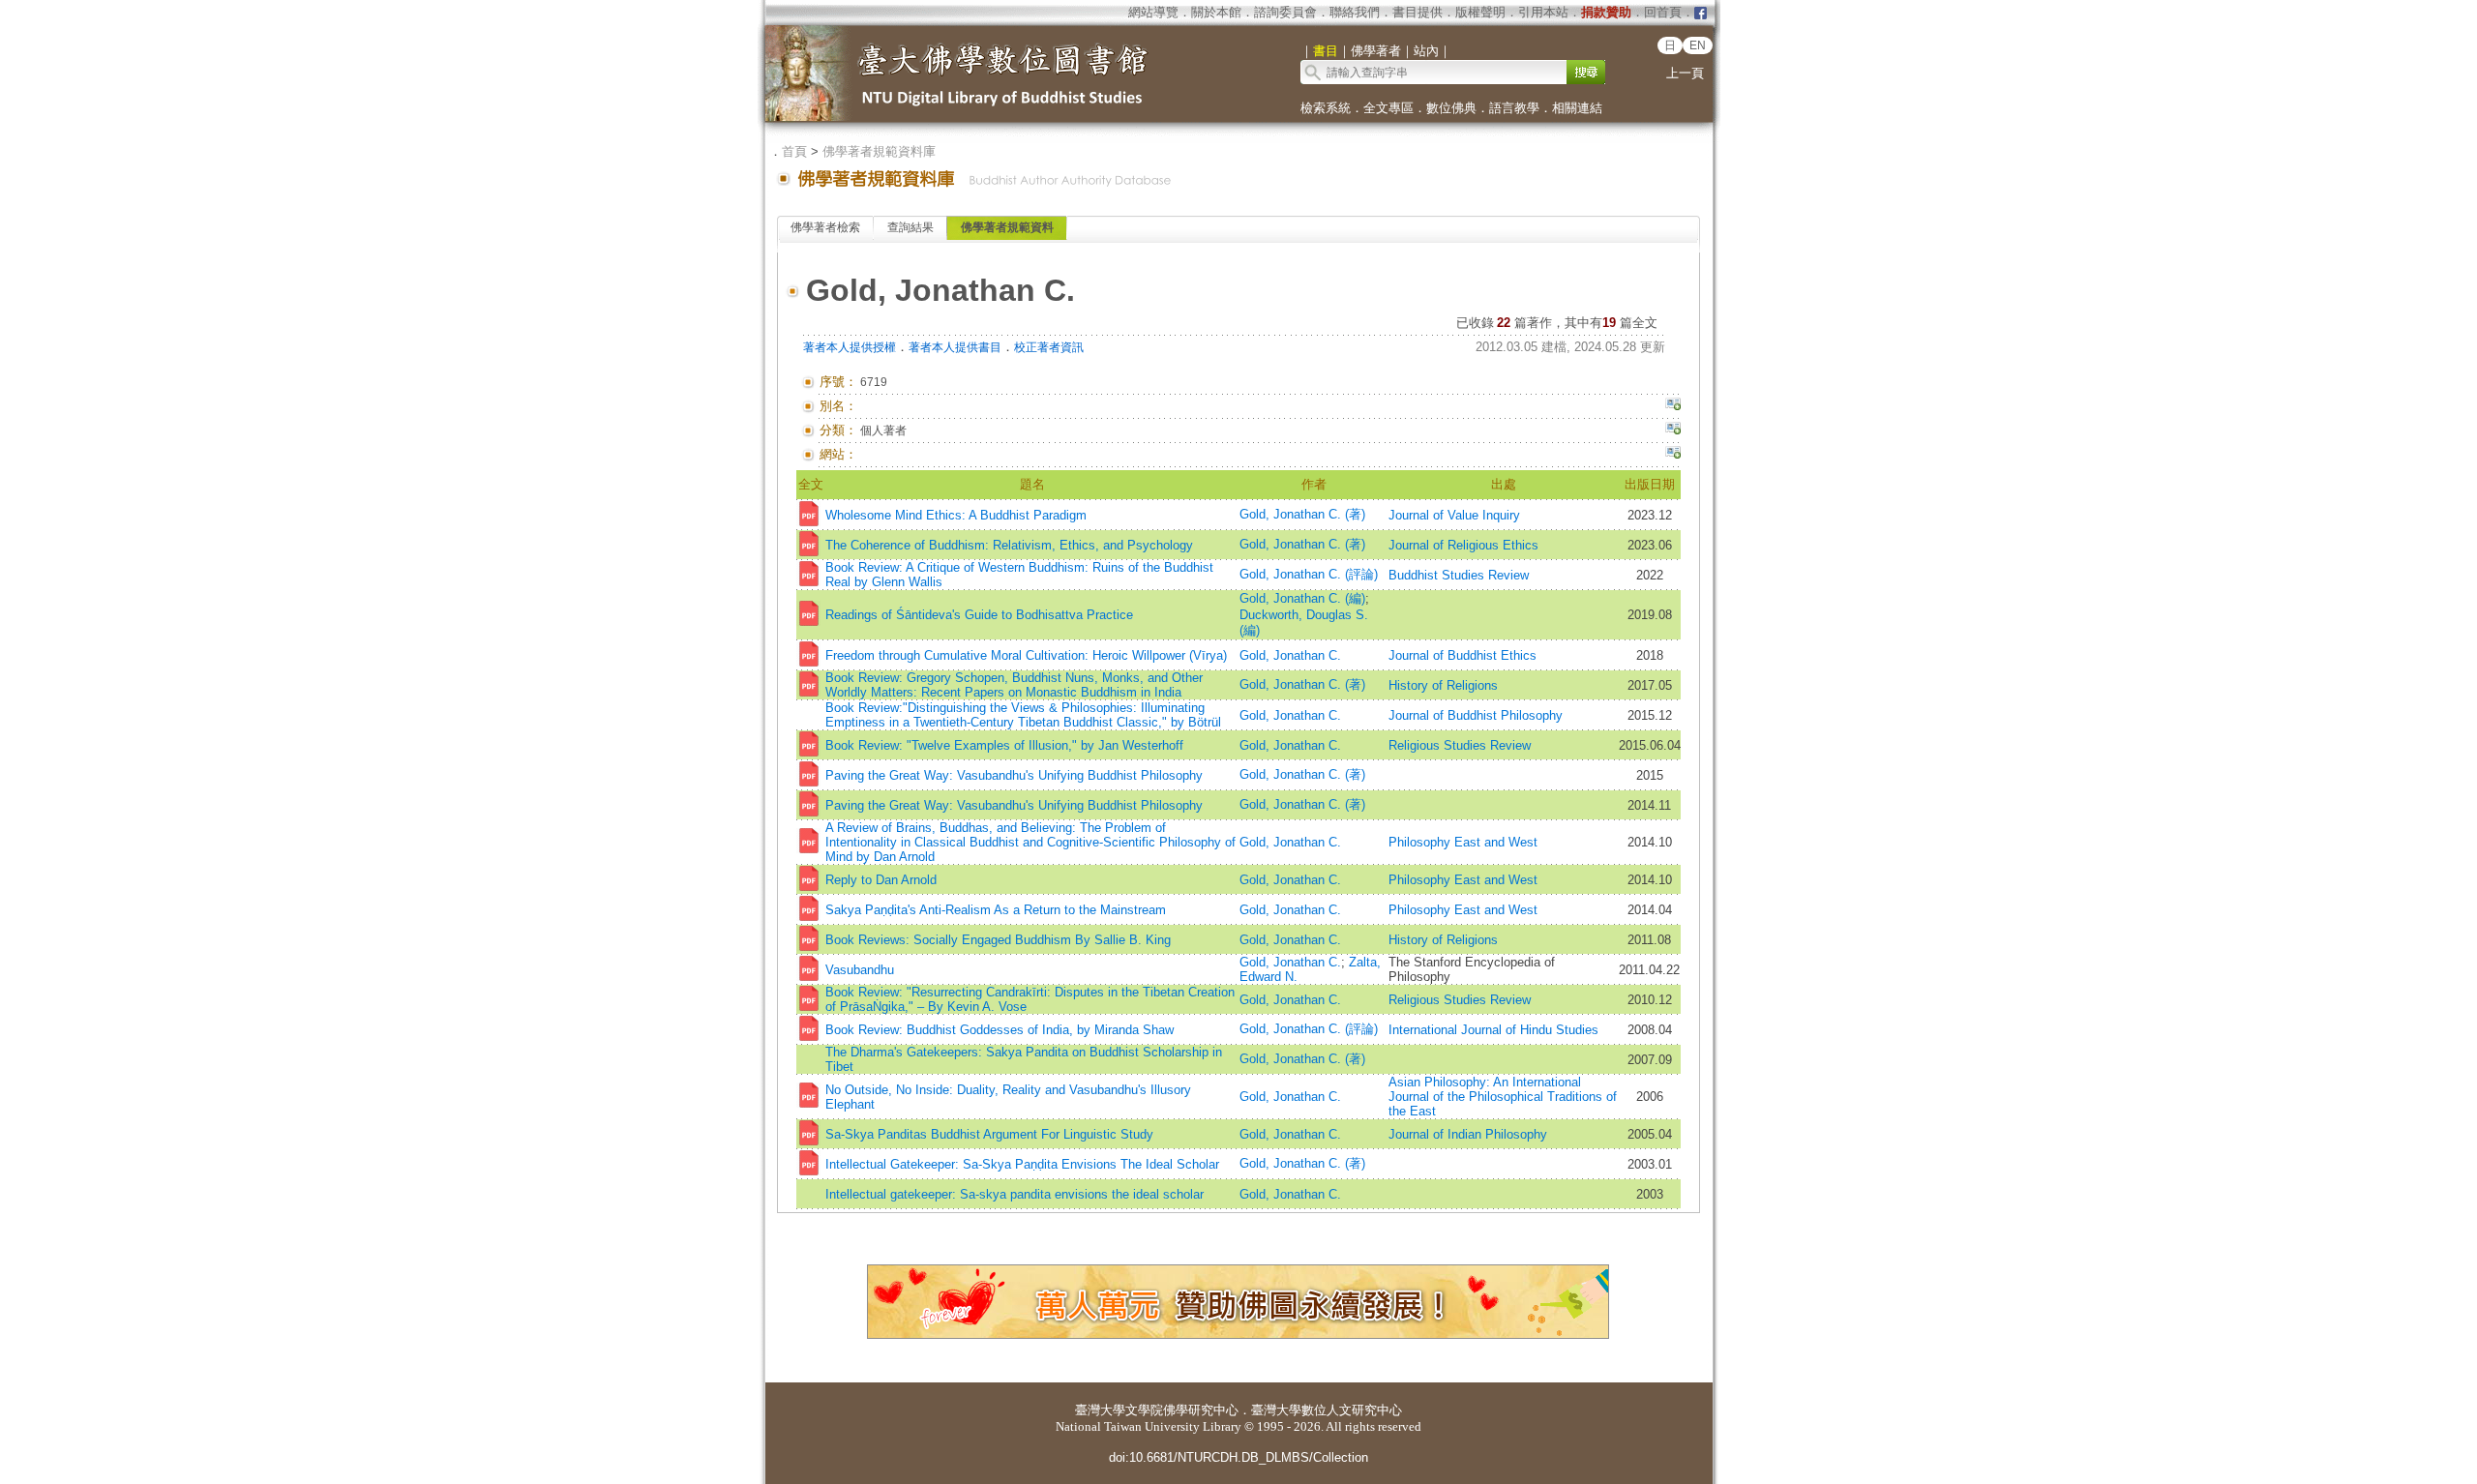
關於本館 (1216, 12)
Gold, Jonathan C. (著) (1302, 514)
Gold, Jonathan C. (1290, 655)
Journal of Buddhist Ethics (1462, 655)
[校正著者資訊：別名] (1673, 406)
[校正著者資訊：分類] (1673, 430)
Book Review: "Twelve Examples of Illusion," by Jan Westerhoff (1004, 745)
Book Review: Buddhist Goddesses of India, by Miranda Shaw (1000, 1030)
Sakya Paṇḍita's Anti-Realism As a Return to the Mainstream (996, 910)
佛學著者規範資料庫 (879, 151)
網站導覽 (1153, 12)
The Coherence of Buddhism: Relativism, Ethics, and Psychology (1009, 545)
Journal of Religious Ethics (1463, 545)
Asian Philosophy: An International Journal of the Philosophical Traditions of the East (1503, 1097)
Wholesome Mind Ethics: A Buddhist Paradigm (956, 515)
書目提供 (1418, 12)
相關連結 (1577, 108)
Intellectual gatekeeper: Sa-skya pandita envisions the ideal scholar (1015, 1194)
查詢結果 (910, 227)
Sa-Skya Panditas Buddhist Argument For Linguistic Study (989, 1134)
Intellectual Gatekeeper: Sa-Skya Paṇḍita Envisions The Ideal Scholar (1022, 1164)
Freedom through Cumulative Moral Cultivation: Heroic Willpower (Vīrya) (1026, 655)
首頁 (794, 151)
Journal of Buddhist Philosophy (1476, 715)
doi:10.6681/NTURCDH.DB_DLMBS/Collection (1238, 1457)
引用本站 (1543, 12)
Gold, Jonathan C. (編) (1302, 598)
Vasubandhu (860, 970)
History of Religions (1443, 685)
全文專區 (1388, 108)
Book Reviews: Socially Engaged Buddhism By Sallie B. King (998, 940)
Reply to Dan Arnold (881, 880)
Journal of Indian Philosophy (1468, 1134)
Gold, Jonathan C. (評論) (1309, 574)
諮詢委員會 (1285, 12)
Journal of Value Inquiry (1454, 515)
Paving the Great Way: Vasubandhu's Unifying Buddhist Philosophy (1014, 775)
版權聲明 (1480, 12)
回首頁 (1663, 12)
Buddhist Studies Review (1459, 575)
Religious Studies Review (1460, 745)
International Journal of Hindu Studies (1493, 1030)
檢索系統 (1326, 108)
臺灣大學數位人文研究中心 (1327, 1410)
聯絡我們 (1355, 12)
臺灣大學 (1100, 1410)
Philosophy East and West (1463, 842)
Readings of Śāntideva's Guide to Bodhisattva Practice (979, 615)
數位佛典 (1451, 108)
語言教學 (1514, 108)
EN (1698, 45)
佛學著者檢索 (825, 227)
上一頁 (1685, 73)
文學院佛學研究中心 (1182, 1410)
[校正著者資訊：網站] (1673, 455)
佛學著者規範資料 (1007, 227)
